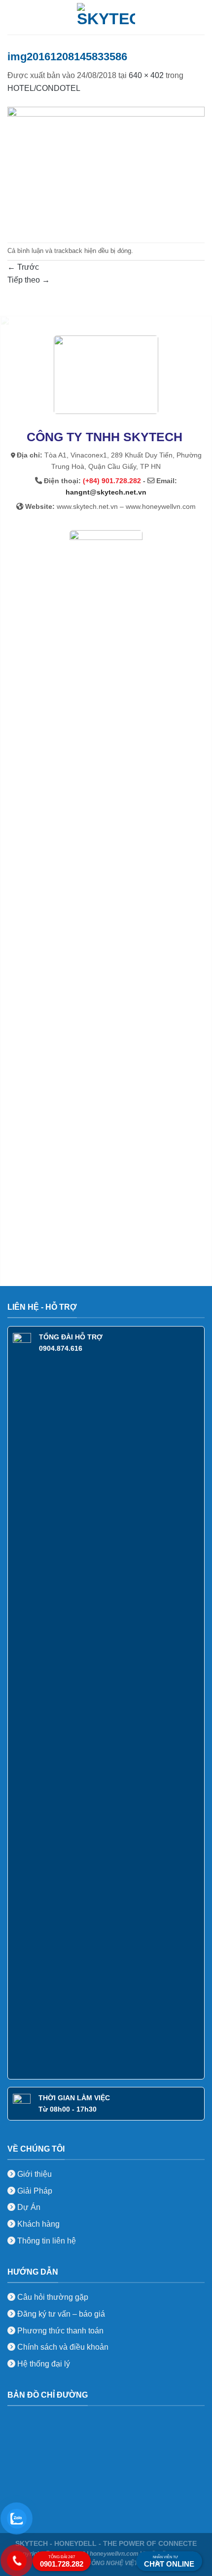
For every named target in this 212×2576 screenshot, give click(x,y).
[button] (13, 17)
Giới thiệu (34, 2174)
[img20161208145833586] (106, 168)
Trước (23, 267)
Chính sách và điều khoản (63, 2347)
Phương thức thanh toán (59, 2331)
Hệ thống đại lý (44, 2364)
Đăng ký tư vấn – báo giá (60, 2314)
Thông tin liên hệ (46, 2241)
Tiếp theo (29, 280)
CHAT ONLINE (169, 2562)
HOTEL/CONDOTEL (44, 88)
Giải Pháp (34, 2191)
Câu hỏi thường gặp (53, 2297)
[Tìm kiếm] (201, 17)
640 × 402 (146, 75)
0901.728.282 (62, 2561)
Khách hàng (37, 2224)
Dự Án (28, 2207)
